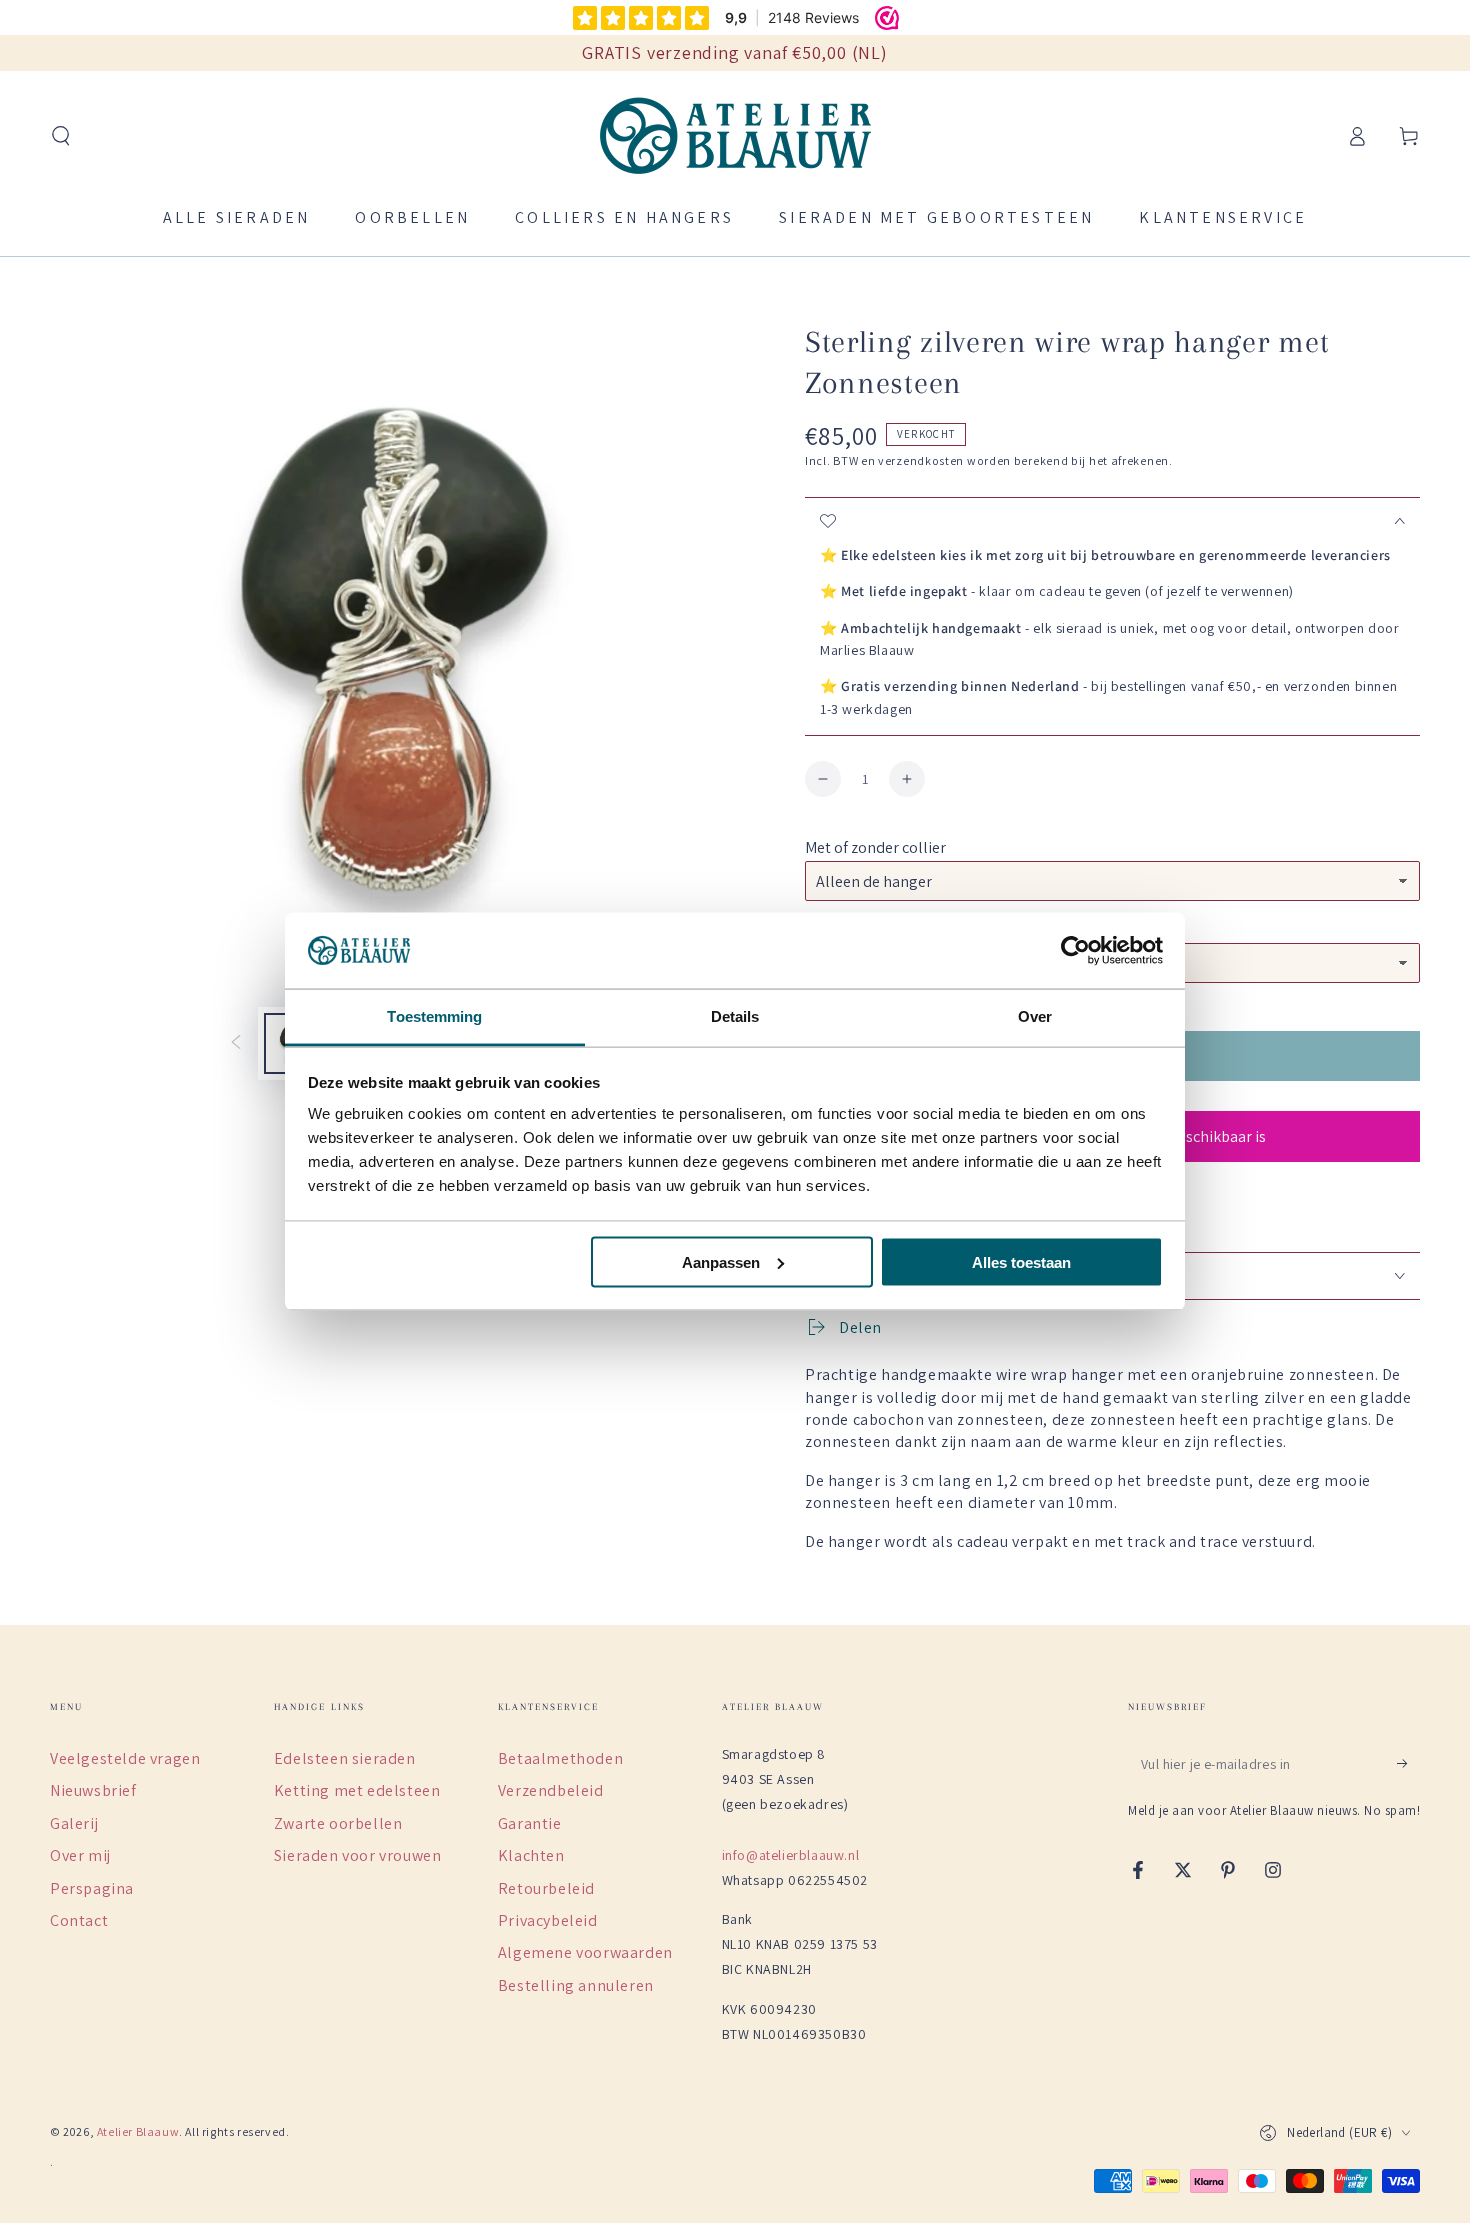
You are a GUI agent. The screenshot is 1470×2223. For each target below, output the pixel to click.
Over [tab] (1035, 1016)
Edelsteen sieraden (345, 1758)
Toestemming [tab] (434, 1016)
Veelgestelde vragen (125, 1758)
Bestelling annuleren (576, 1985)
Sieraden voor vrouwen (358, 1855)
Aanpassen (721, 1261)
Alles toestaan (1021, 1261)
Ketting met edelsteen (357, 1790)
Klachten (531, 1855)
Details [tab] (735, 1016)
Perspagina (92, 1888)
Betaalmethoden (560, 1758)
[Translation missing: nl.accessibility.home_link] (735, 136)
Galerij (74, 1823)
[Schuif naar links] (236, 1044)
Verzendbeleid (551, 1790)
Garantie (530, 1823)
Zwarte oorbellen (338, 1823)
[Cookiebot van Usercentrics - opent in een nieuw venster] (1075, 951)
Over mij (80, 1855)
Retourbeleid (546, 1888)
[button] (61, 136)
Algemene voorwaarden (585, 1952)
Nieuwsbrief (93, 1790)
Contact (79, 1920)
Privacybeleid (548, 1920)
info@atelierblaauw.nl (791, 1855)
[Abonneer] (1408, 1764)
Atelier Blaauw (138, 2131)
